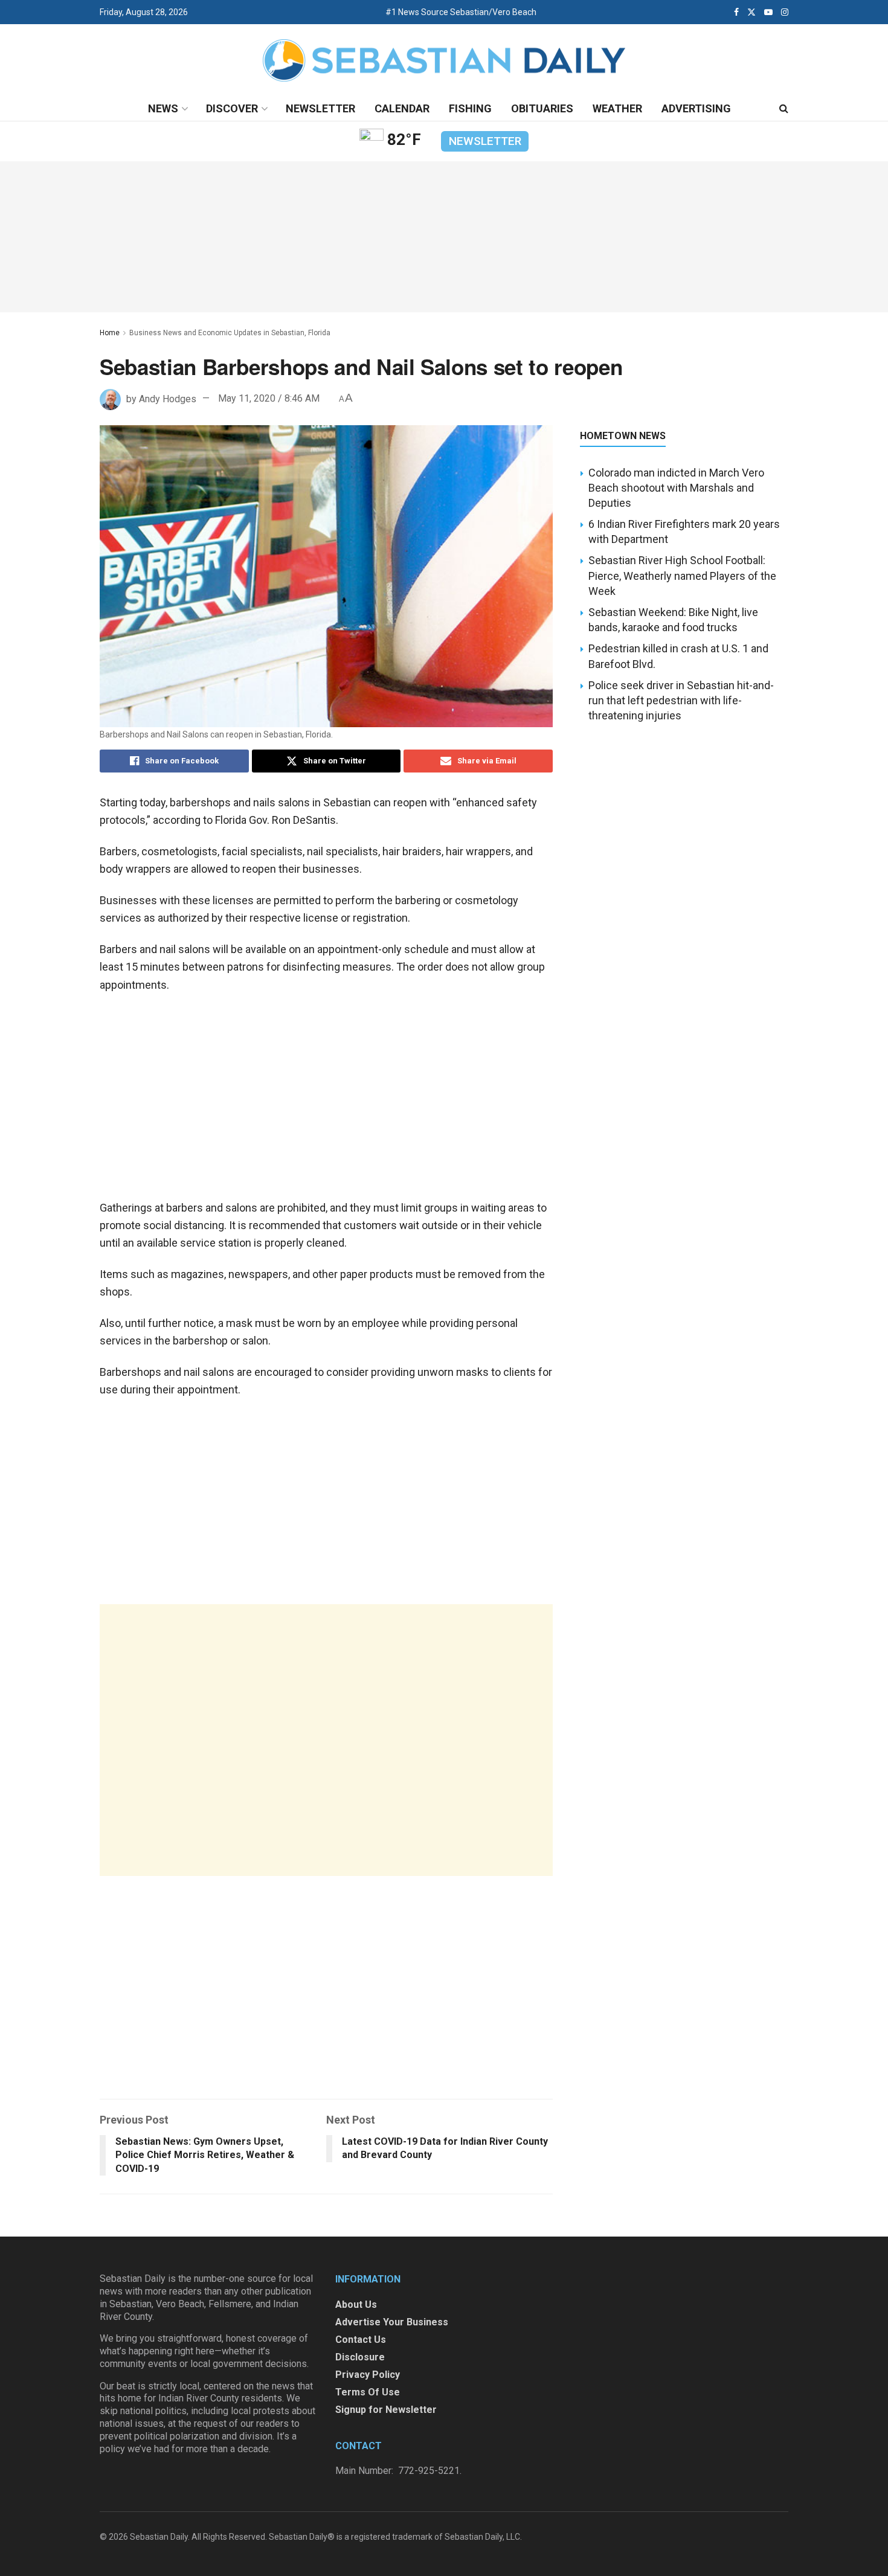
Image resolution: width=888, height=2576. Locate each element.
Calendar (402, 108)
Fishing (470, 108)
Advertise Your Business (392, 2322)
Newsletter (320, 108)
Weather (617, 108)
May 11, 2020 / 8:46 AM (269, 398)
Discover (232, 108)
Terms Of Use (368, 2392)
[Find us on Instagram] (785, 12)
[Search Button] (784, 109)
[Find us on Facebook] (736, 12)
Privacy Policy (368, 2375)
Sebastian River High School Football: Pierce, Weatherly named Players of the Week (682, 575)
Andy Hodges (168, 398)
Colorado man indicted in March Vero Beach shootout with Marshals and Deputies (676, 488)
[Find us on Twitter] (751, 12)
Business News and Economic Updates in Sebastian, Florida (230, 333)
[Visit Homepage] (444, 61)
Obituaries (542, 108)
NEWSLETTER (485, 141)
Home (110, 333)
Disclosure (360, 2357)
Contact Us (361, 2340)
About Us (356, 2305)
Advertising (696, 108)
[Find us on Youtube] (768, 12)
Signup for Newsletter (386, 2410)
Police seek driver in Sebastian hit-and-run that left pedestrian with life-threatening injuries (681, 700)
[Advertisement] (326, 1740)
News (163, 108)
